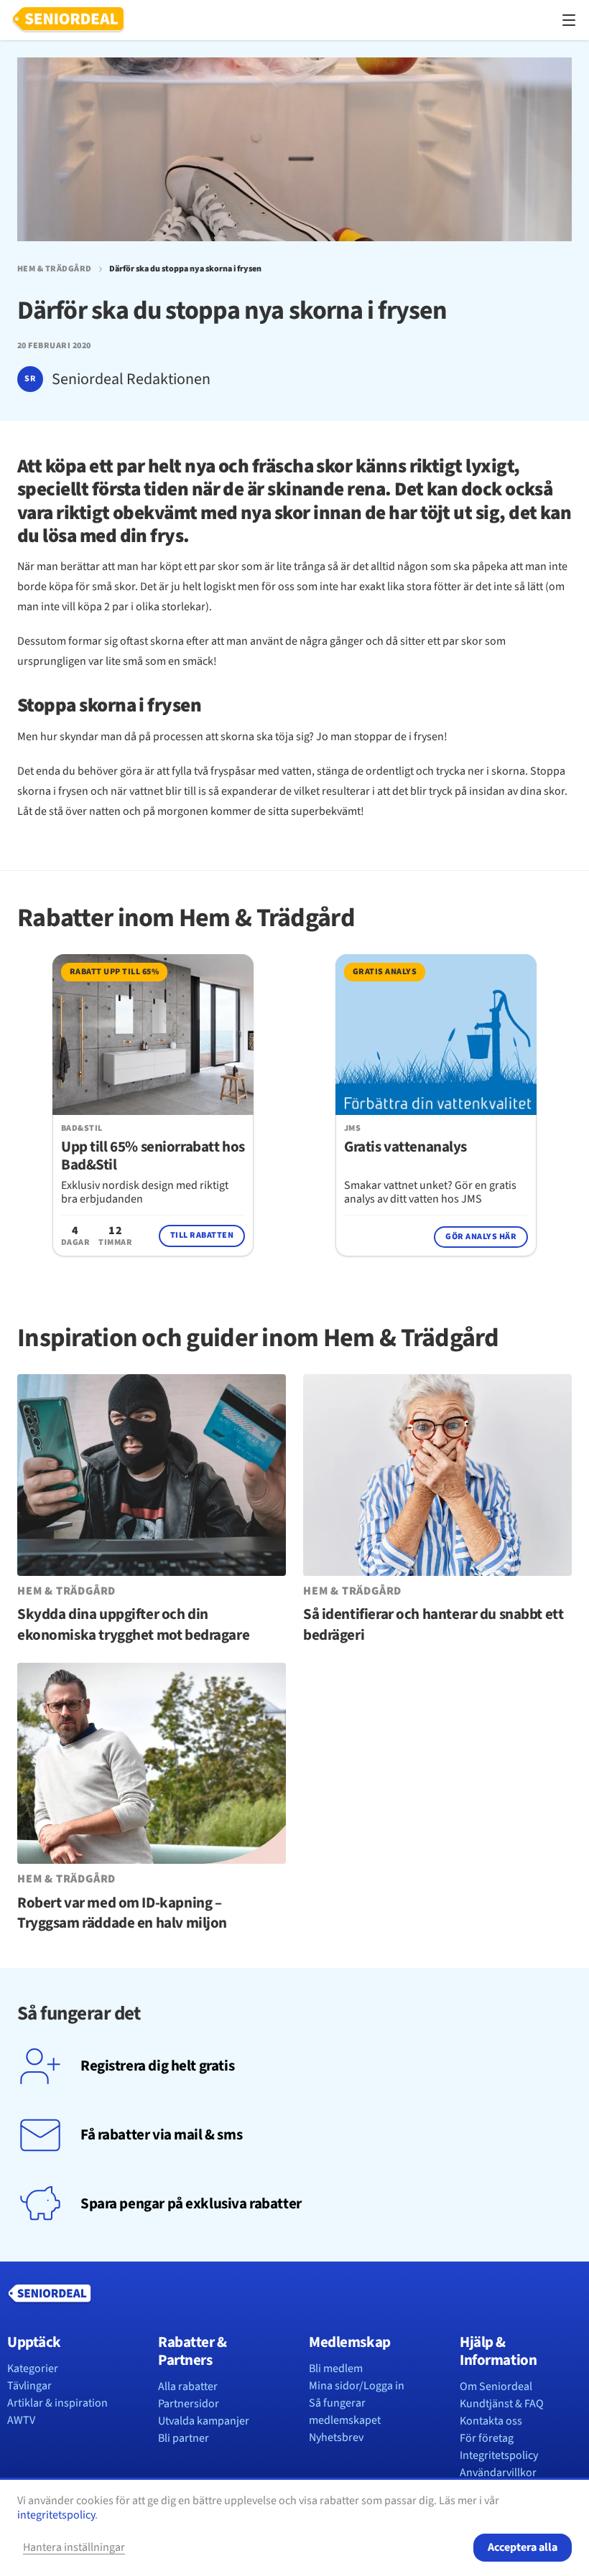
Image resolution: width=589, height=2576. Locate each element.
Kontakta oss (491, 2421)
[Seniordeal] (68, 20)
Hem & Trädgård (55, 269)
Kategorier (33, 2369)
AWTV (21, 2420)
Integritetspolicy (499, 2455)
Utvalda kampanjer (204, 2421)
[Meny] (569, 20)
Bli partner (184, 2438)
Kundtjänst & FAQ (502, 2404)
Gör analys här (481, 1237)
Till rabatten (202, 1235)
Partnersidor (189, 2404)
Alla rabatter (188, 2386)
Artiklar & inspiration (57, 2403)
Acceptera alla (523, 2547)
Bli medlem (336, 2369)
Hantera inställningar (74, 2547)
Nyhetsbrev (336, 2437)
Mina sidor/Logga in (357, 2386)
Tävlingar (29, 2386)
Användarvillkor (498, 2473)
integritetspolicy (56, 2515)
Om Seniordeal (496, 2386)
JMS (352, 1129)
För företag (487, 2438)
